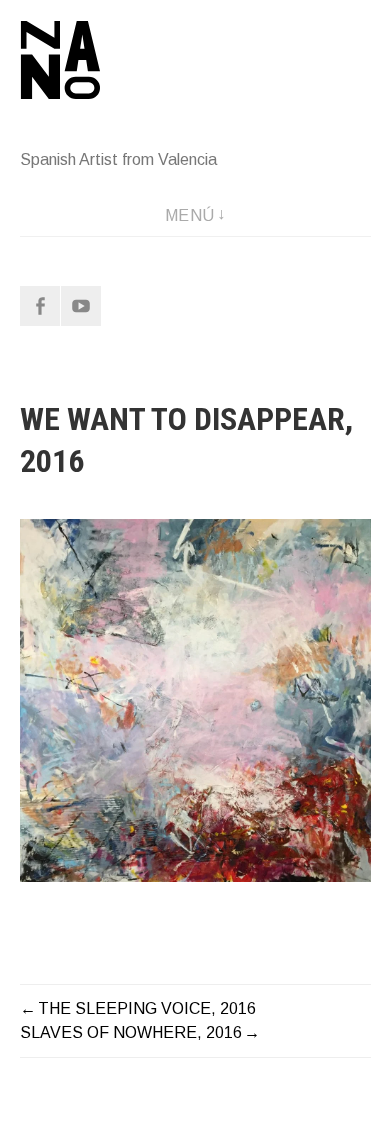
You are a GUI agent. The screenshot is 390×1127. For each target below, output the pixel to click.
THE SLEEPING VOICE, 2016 (147, 1008)
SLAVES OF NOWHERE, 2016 (131, 1032)
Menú (190, 215)
